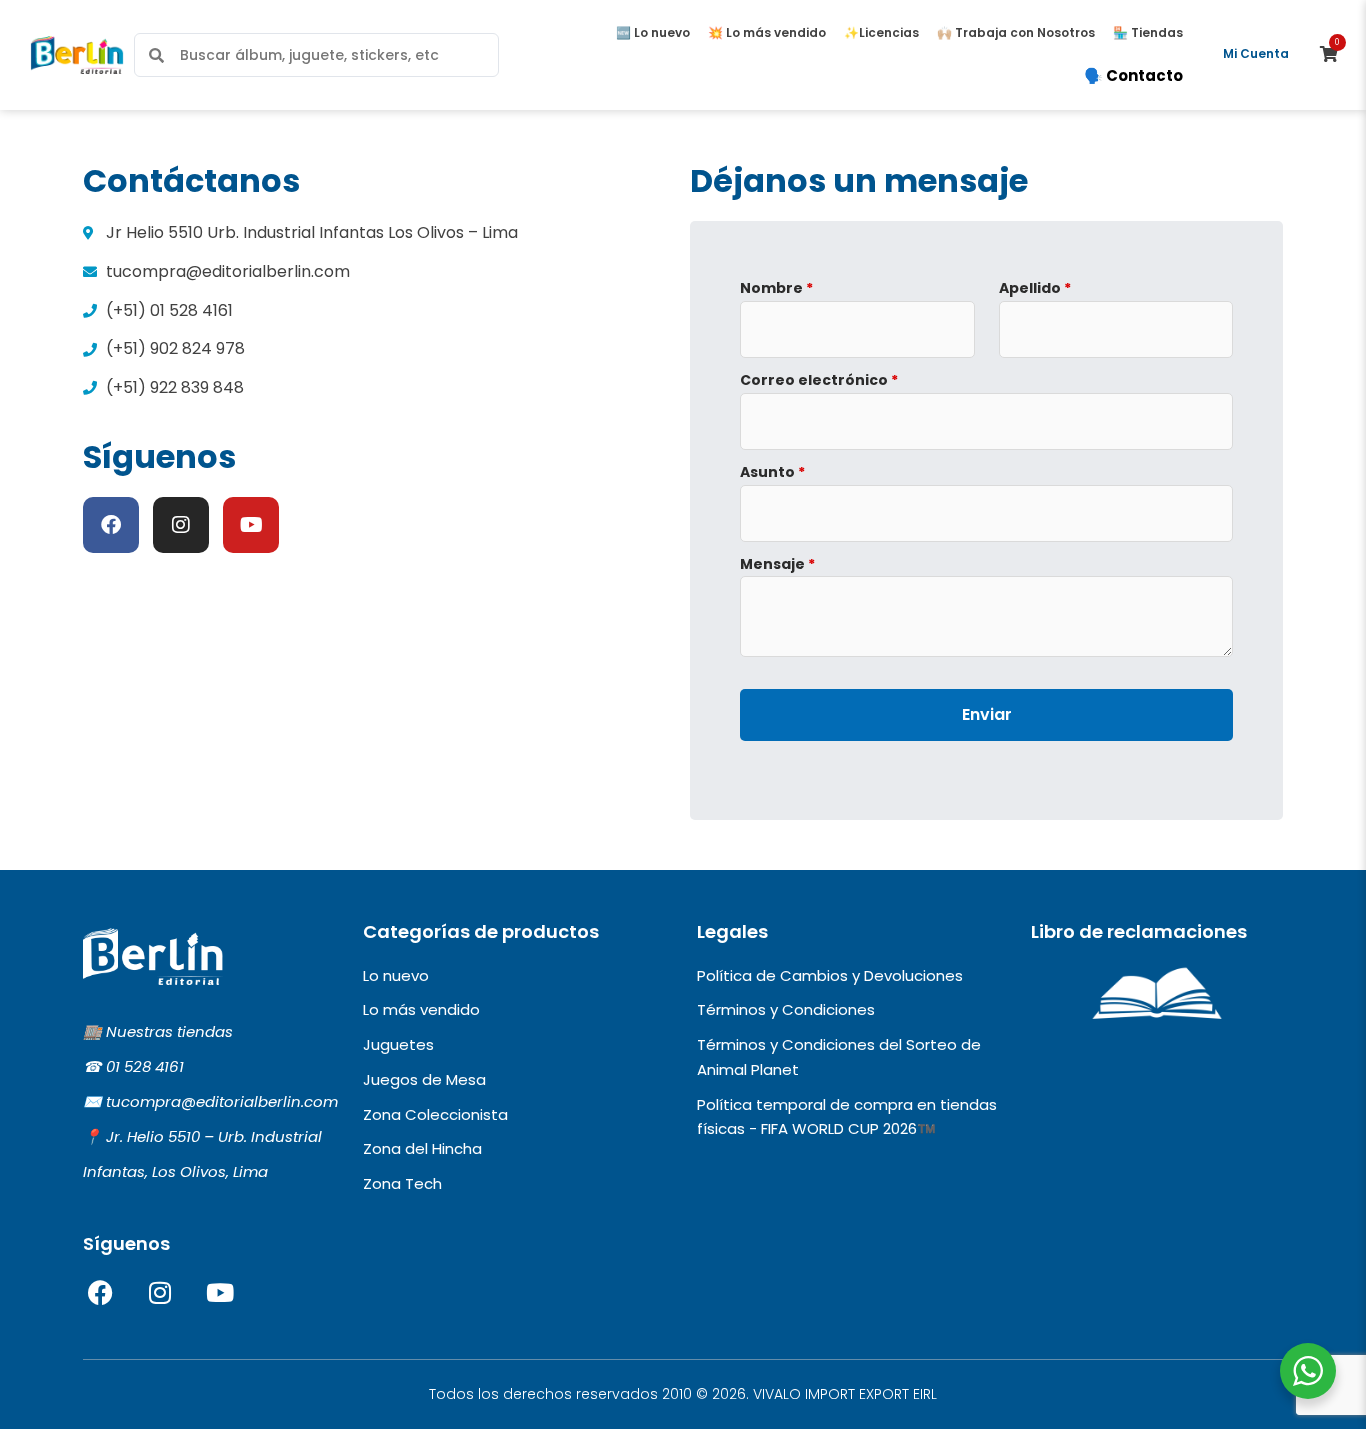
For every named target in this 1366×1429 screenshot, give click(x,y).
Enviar (987, 714)
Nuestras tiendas (169, 1031)
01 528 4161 (145, 1066)
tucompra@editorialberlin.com (222, 1101)
